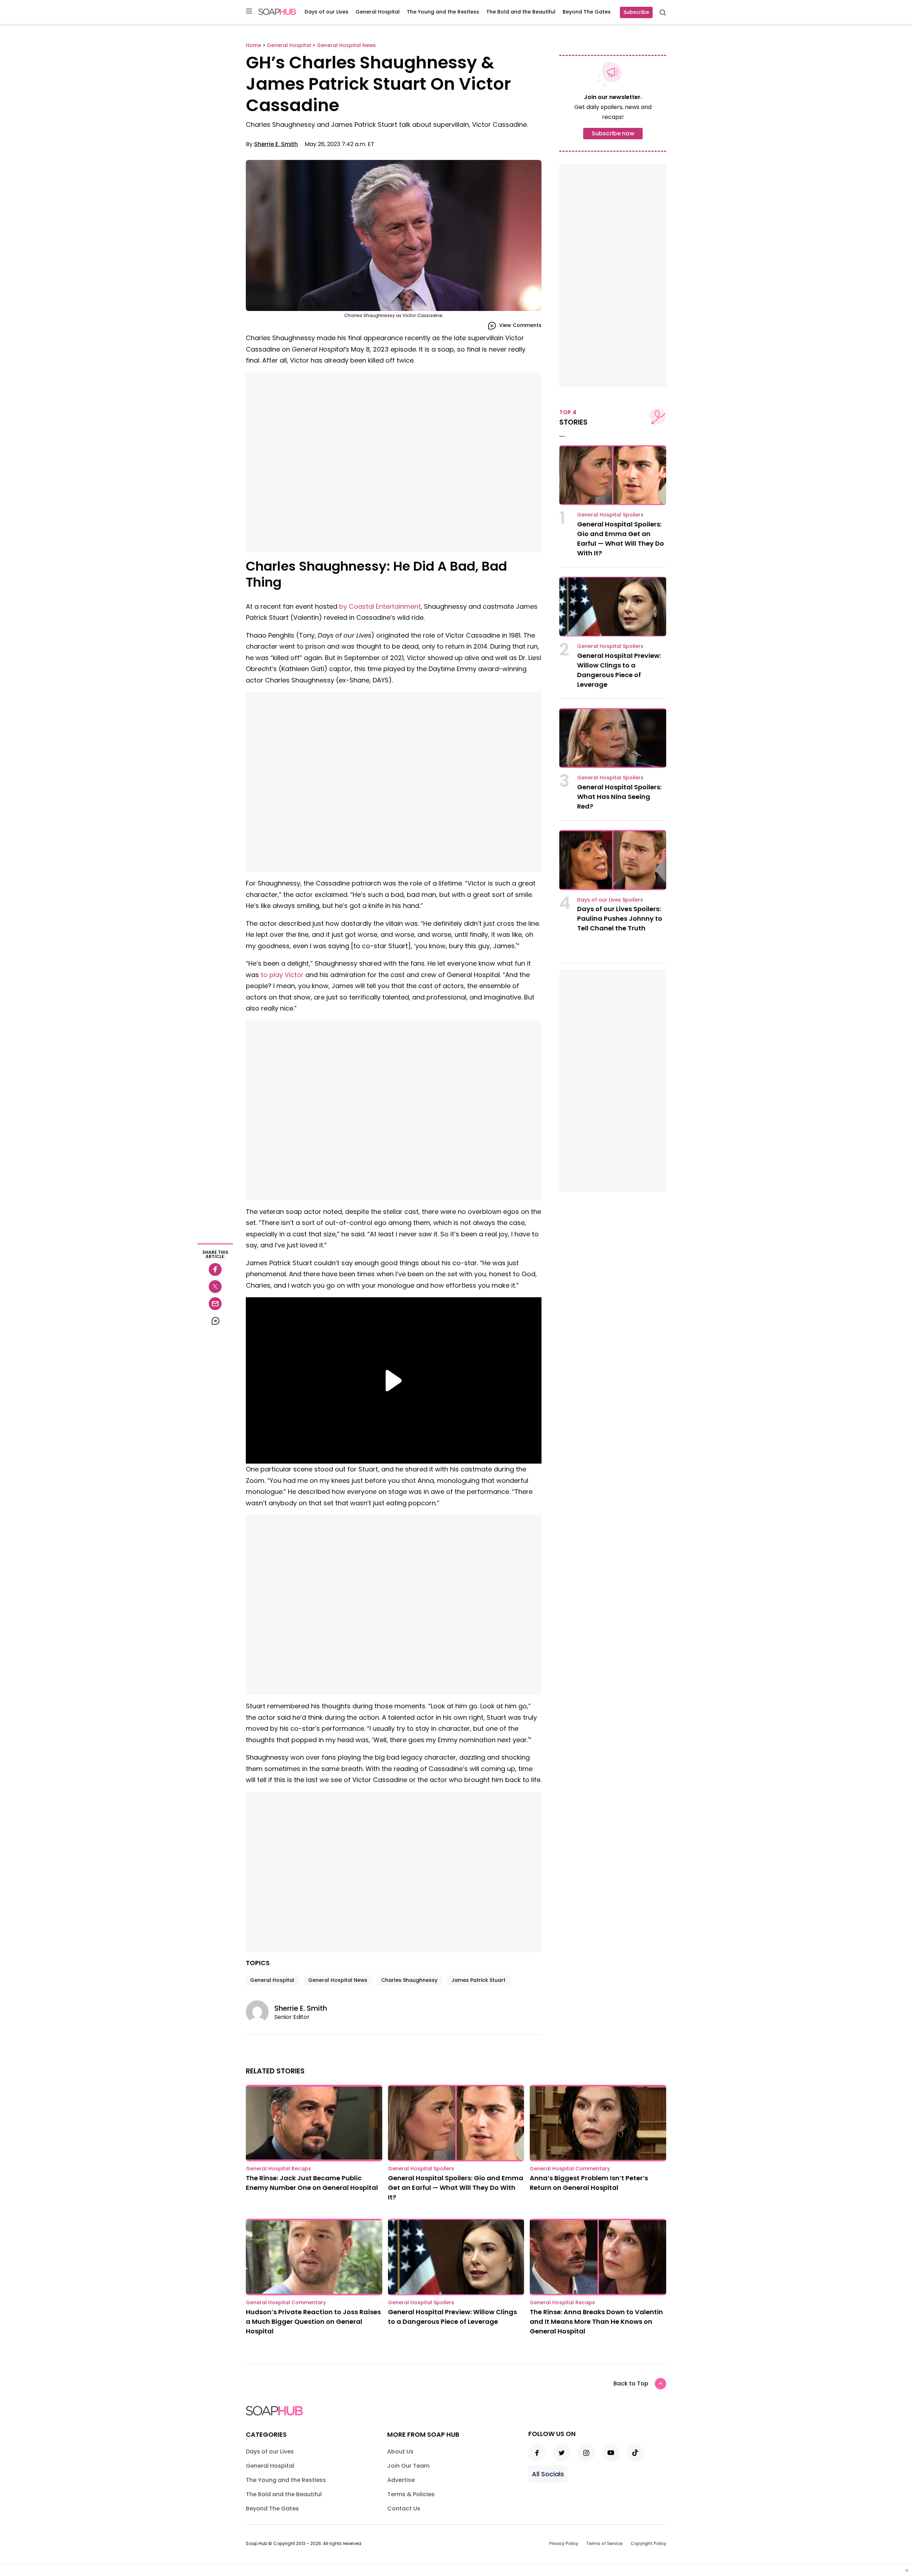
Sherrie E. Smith (276, 144)
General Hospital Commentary (570, 2169)
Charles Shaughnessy (409, 1980)
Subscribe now (613, 133)
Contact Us (404, 2509)
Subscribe (636, 12)
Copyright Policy (648, 2543)
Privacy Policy (564, 2543)
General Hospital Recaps (278, 2169)
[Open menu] (249, 12)
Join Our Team (408, 2466)
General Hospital (378, 12)
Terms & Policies (411, 2494)
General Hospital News (338, 1980)
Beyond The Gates (587, 12)
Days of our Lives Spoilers (610, 900)
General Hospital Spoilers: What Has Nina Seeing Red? (619, 797)
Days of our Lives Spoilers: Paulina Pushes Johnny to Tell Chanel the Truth (620, 918)
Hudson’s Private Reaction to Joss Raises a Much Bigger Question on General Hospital (313, 2321)
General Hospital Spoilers (610, 515)
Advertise (401, 2480)
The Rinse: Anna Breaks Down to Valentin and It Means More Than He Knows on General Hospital (596, 2321)
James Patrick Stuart (478, 1980)
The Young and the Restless (443, 12)
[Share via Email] (215, 1304)
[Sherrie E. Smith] (260, 2012)
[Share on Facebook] (215, 1269)
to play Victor (282, 975)
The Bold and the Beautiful (521, 12)
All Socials (548, 2474)
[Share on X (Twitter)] (215, 1287)
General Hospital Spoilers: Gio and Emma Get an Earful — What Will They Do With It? (456, 2188)
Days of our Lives (327, 12)
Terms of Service (604, 2543)
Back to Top (631, 2383)
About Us (400, 2452)
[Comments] (215, 1321)
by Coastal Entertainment (380, 606)
